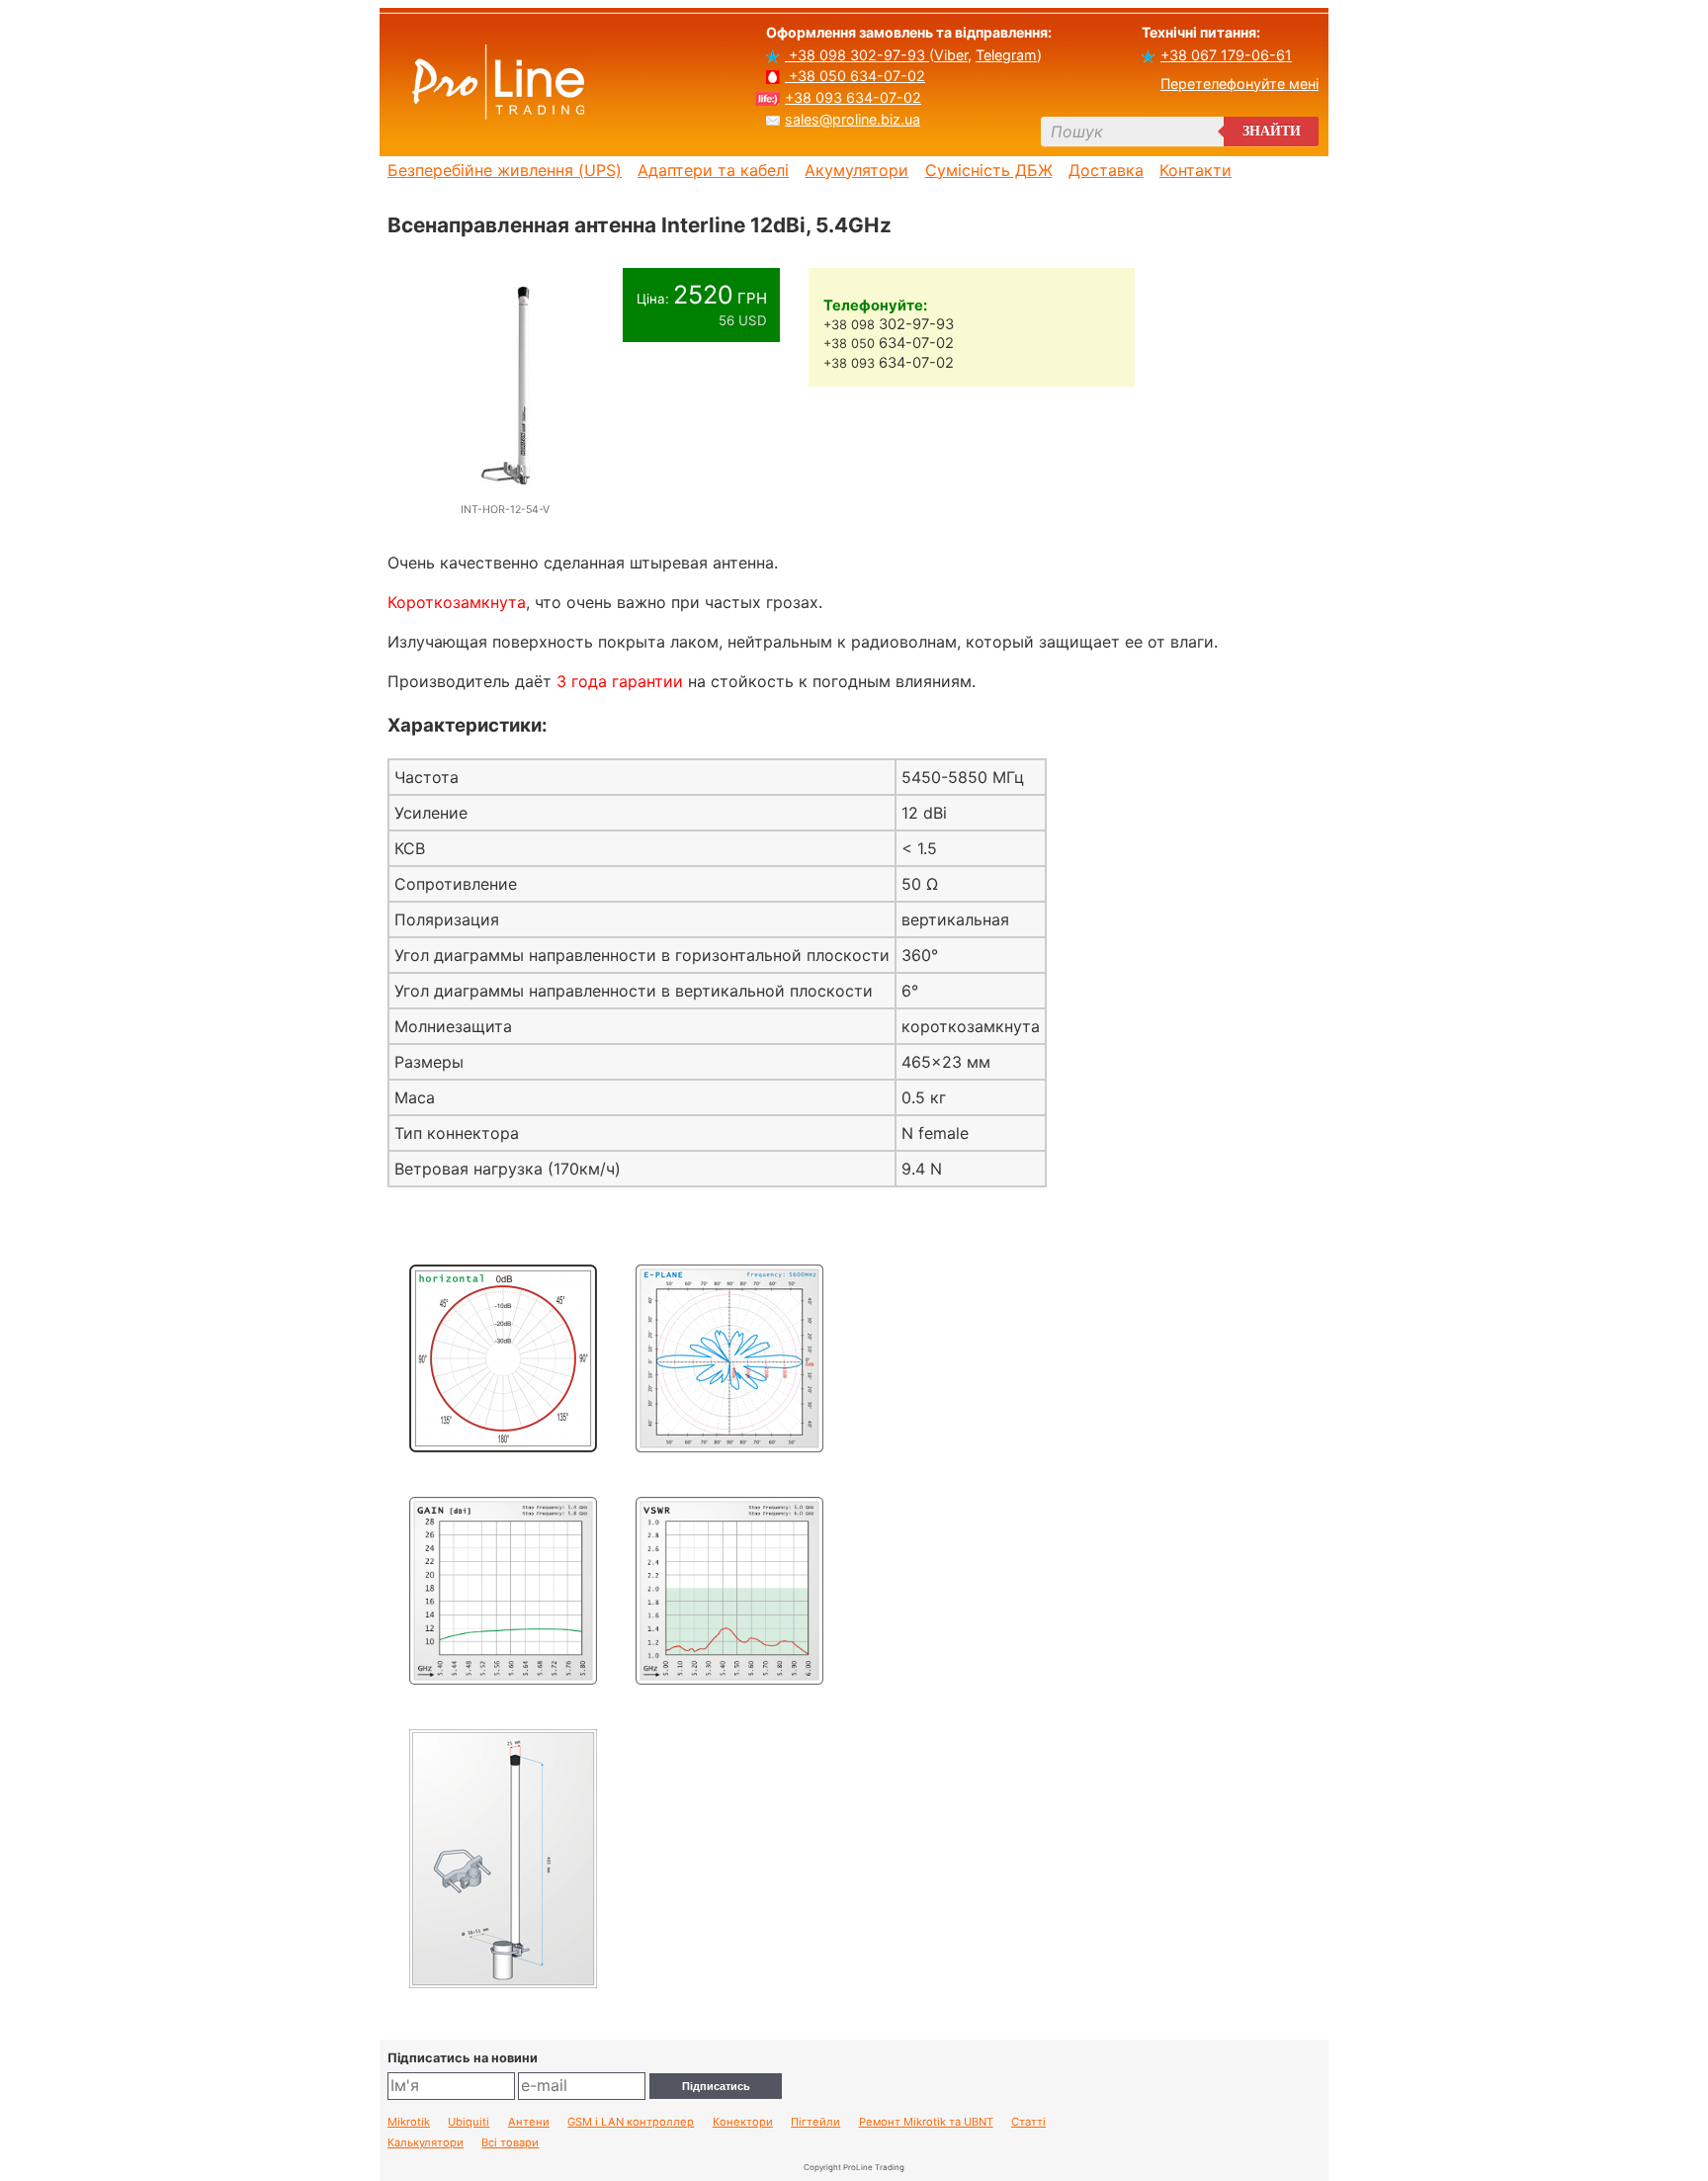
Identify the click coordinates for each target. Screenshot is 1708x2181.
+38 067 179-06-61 (1226, 55)
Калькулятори (426, 2143)
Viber (951, 55)
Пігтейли (815, 2122)
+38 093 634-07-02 (853, 97)
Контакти (1196, 170)
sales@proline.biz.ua (853, 119)
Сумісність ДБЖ (989, 170)
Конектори (743, 2122)
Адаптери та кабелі (713, 170)
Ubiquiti (469, 2122)
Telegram (1006, 55)
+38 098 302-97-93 (857, 55)
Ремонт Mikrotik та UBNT (926, 2122)
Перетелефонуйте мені (1239, 84)
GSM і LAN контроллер (631, 2122)
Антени (529, 2122)
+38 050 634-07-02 (855, 76)
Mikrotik (409, 2122)
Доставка (1106, 170)
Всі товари (510, 2143)
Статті (1028, 2122)
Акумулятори (856, 170)
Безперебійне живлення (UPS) (505, 170)
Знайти (1272, 131)
